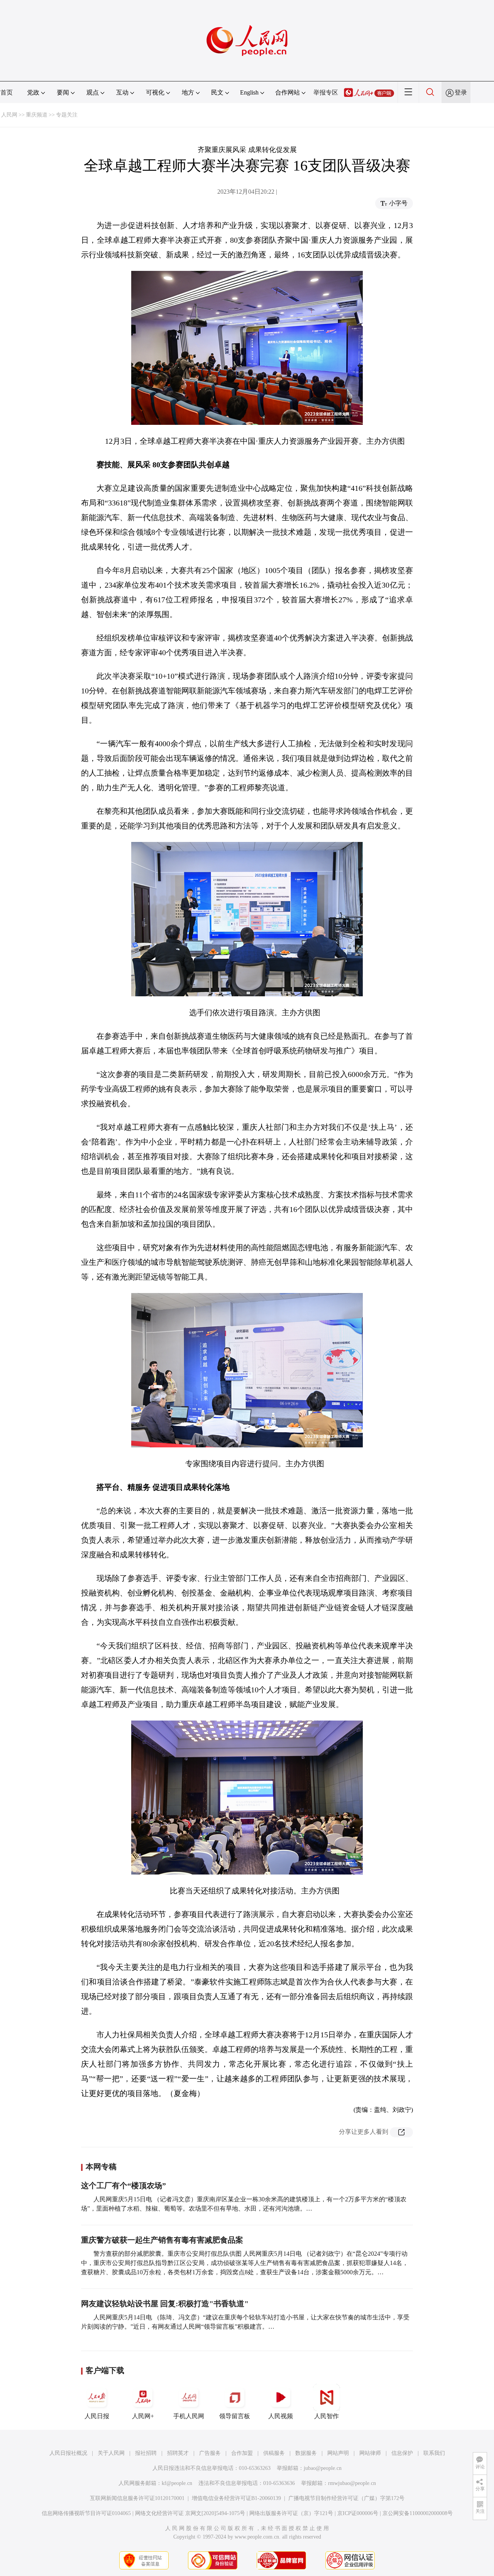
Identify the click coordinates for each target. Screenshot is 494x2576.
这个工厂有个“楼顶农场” (123, 2186)
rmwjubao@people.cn (352, 2483)
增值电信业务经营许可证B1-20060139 (236, 2498)
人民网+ (143, 2416)
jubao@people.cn (323, 2468)
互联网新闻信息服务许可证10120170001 (137, 2498)
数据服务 (306, 2453)
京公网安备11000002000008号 (418, 2513)
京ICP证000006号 (358, 2513)
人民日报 (97, 2416)
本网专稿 (101, 2167)
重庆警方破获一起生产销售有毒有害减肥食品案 (162, 2240)
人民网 (9, 115)
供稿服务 (274, 2453)
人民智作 (327, 2416)
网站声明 (338, 2453)
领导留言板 (235, 2416)
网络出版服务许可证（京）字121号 (291, 2513)
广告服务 (210, 2453)
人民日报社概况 (68, 2453)
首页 (7, 92)
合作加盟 (242, 2453)
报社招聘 (146, 2453)
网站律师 (370, 2453)
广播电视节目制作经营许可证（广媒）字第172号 (346, 2498)
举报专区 (326, 92)
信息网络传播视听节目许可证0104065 (86, 2513)
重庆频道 (37, 115)
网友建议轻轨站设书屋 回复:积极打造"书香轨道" (165, 2304)
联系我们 (434, 2453)
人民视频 (281, 2416)
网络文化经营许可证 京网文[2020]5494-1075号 (190, 2513)
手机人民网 (189, 2416)
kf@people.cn (177, 2483)
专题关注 (67, 115)
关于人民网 (111, 2453)
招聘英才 (178, 2453)
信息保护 (402, 2453)
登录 (461, 92)
